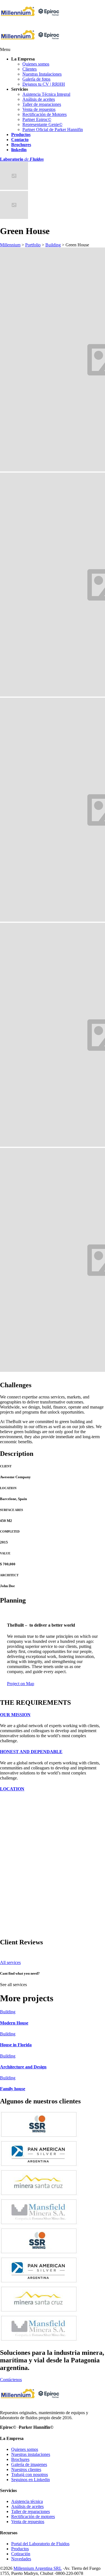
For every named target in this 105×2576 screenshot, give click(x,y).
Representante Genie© (42, 124)
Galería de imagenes (29, 2464)
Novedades (21, 2559)
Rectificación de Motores (45, 114)
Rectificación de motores (33, 2517)
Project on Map (21, 1684)
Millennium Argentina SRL (38, 2568)
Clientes (30, 69)
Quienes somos (36, 64)
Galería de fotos (36, 79)
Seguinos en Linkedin (31, 2480)
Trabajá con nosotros (30, 2475)
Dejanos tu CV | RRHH (44, 84)
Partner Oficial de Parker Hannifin (53, 129)
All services (10, 1962)
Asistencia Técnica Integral (46, 94)
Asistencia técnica (27, 2501)
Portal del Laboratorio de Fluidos (40, 2544)
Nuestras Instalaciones (42, 74)
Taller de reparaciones (42, 104)
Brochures (20, 2459)
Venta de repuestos (39, 109)
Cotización (21, 2554)
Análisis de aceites (39, 99)
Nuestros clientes (26, 2469)
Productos (20, 2549)
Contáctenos (11, 2380)
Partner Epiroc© (37, 119)
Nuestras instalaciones (31, 2454)
